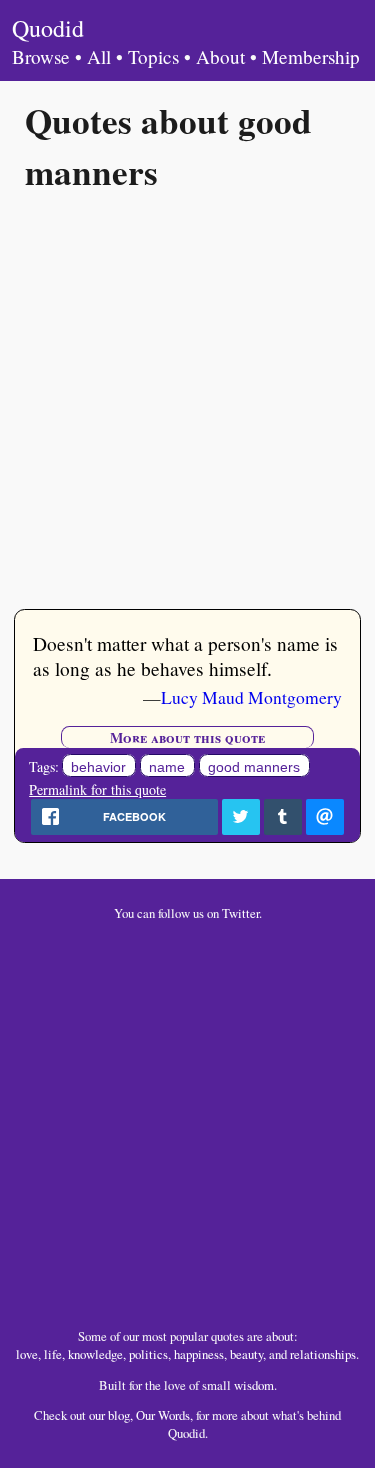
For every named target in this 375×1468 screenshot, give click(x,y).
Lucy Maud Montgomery (251, 697)
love (27, 1354)
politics (148, 1354)
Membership (311, 56)
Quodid (48, 28)
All (99, 56)
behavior (98, 767)
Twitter (240, 913)
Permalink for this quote (97, 789)
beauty (246, 1354)
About (220, 56)
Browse (41, 56)
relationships (323, 1354)
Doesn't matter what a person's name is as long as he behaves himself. (185, 656)
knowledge (95, 1354)
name (167, 767)
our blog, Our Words (139, 1415)
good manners (254, 767)
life (53, 1354)
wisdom (254, 1385)
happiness (199, 1354)
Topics (153, 56)
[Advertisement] (187, 398)
